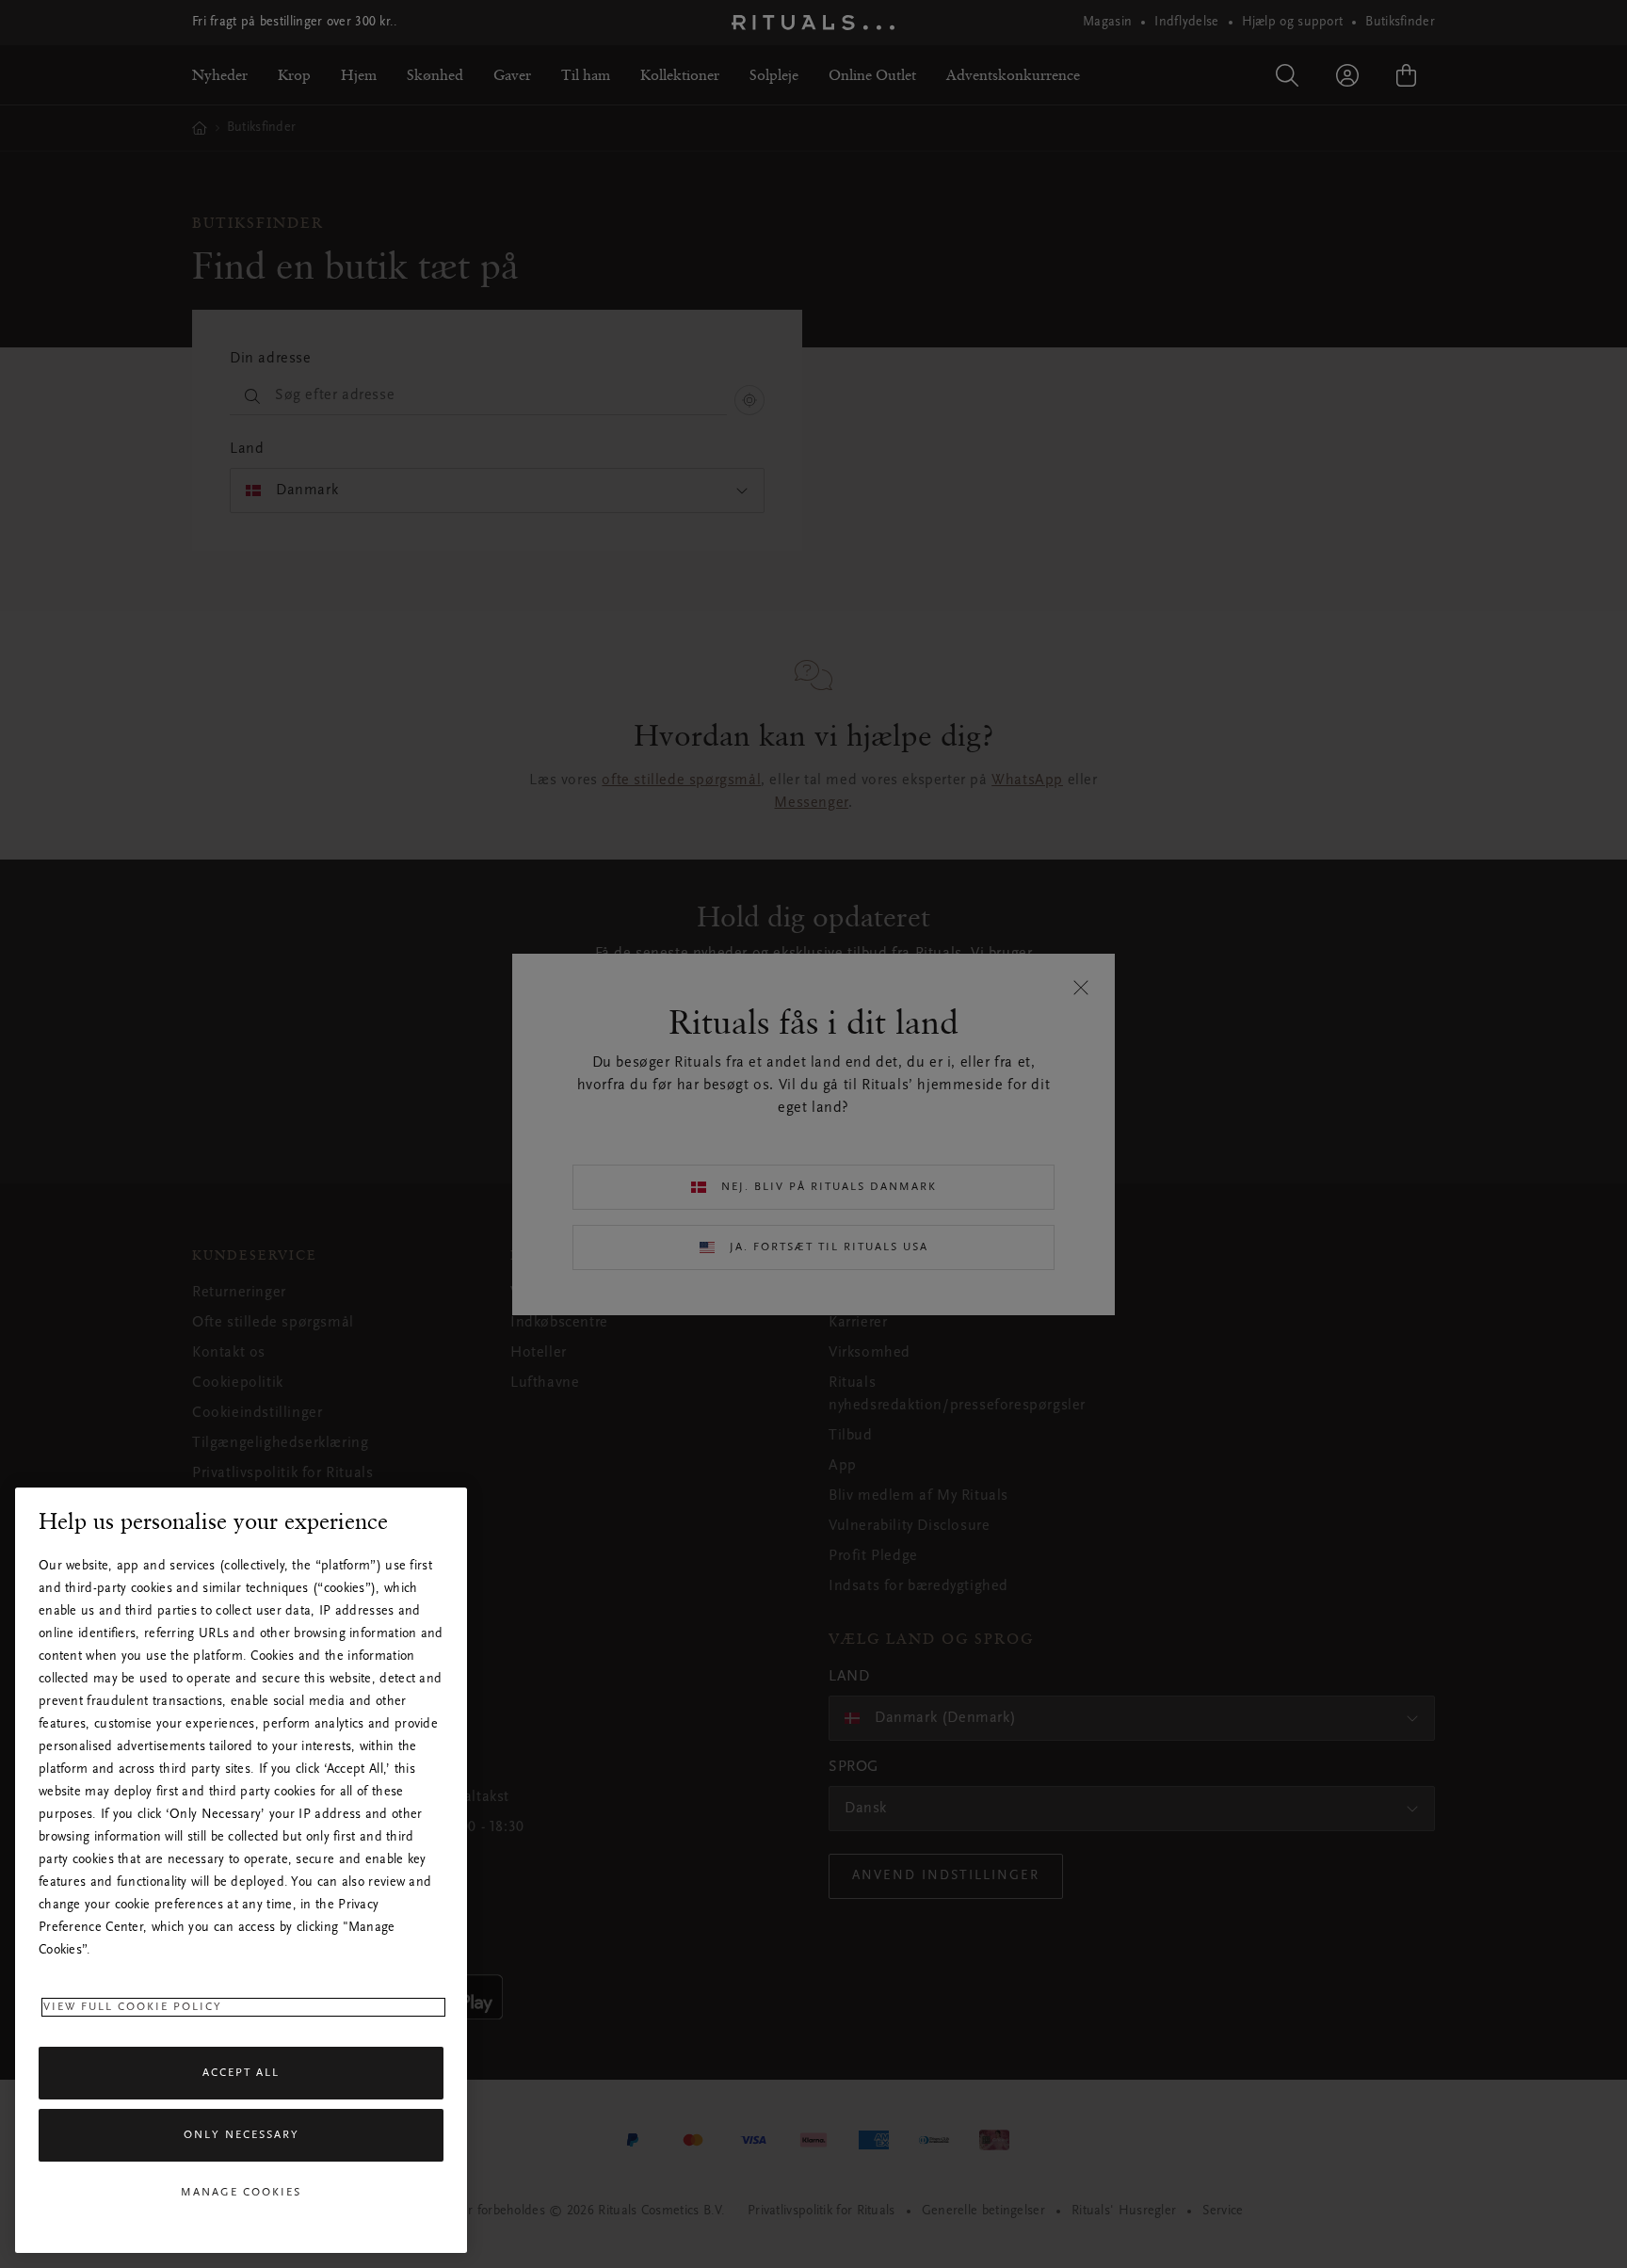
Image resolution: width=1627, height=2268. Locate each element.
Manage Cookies (241, 2193)
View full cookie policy (133, 2007)
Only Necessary (242, 2135)
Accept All (241, 2073)
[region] (241, 1870)
